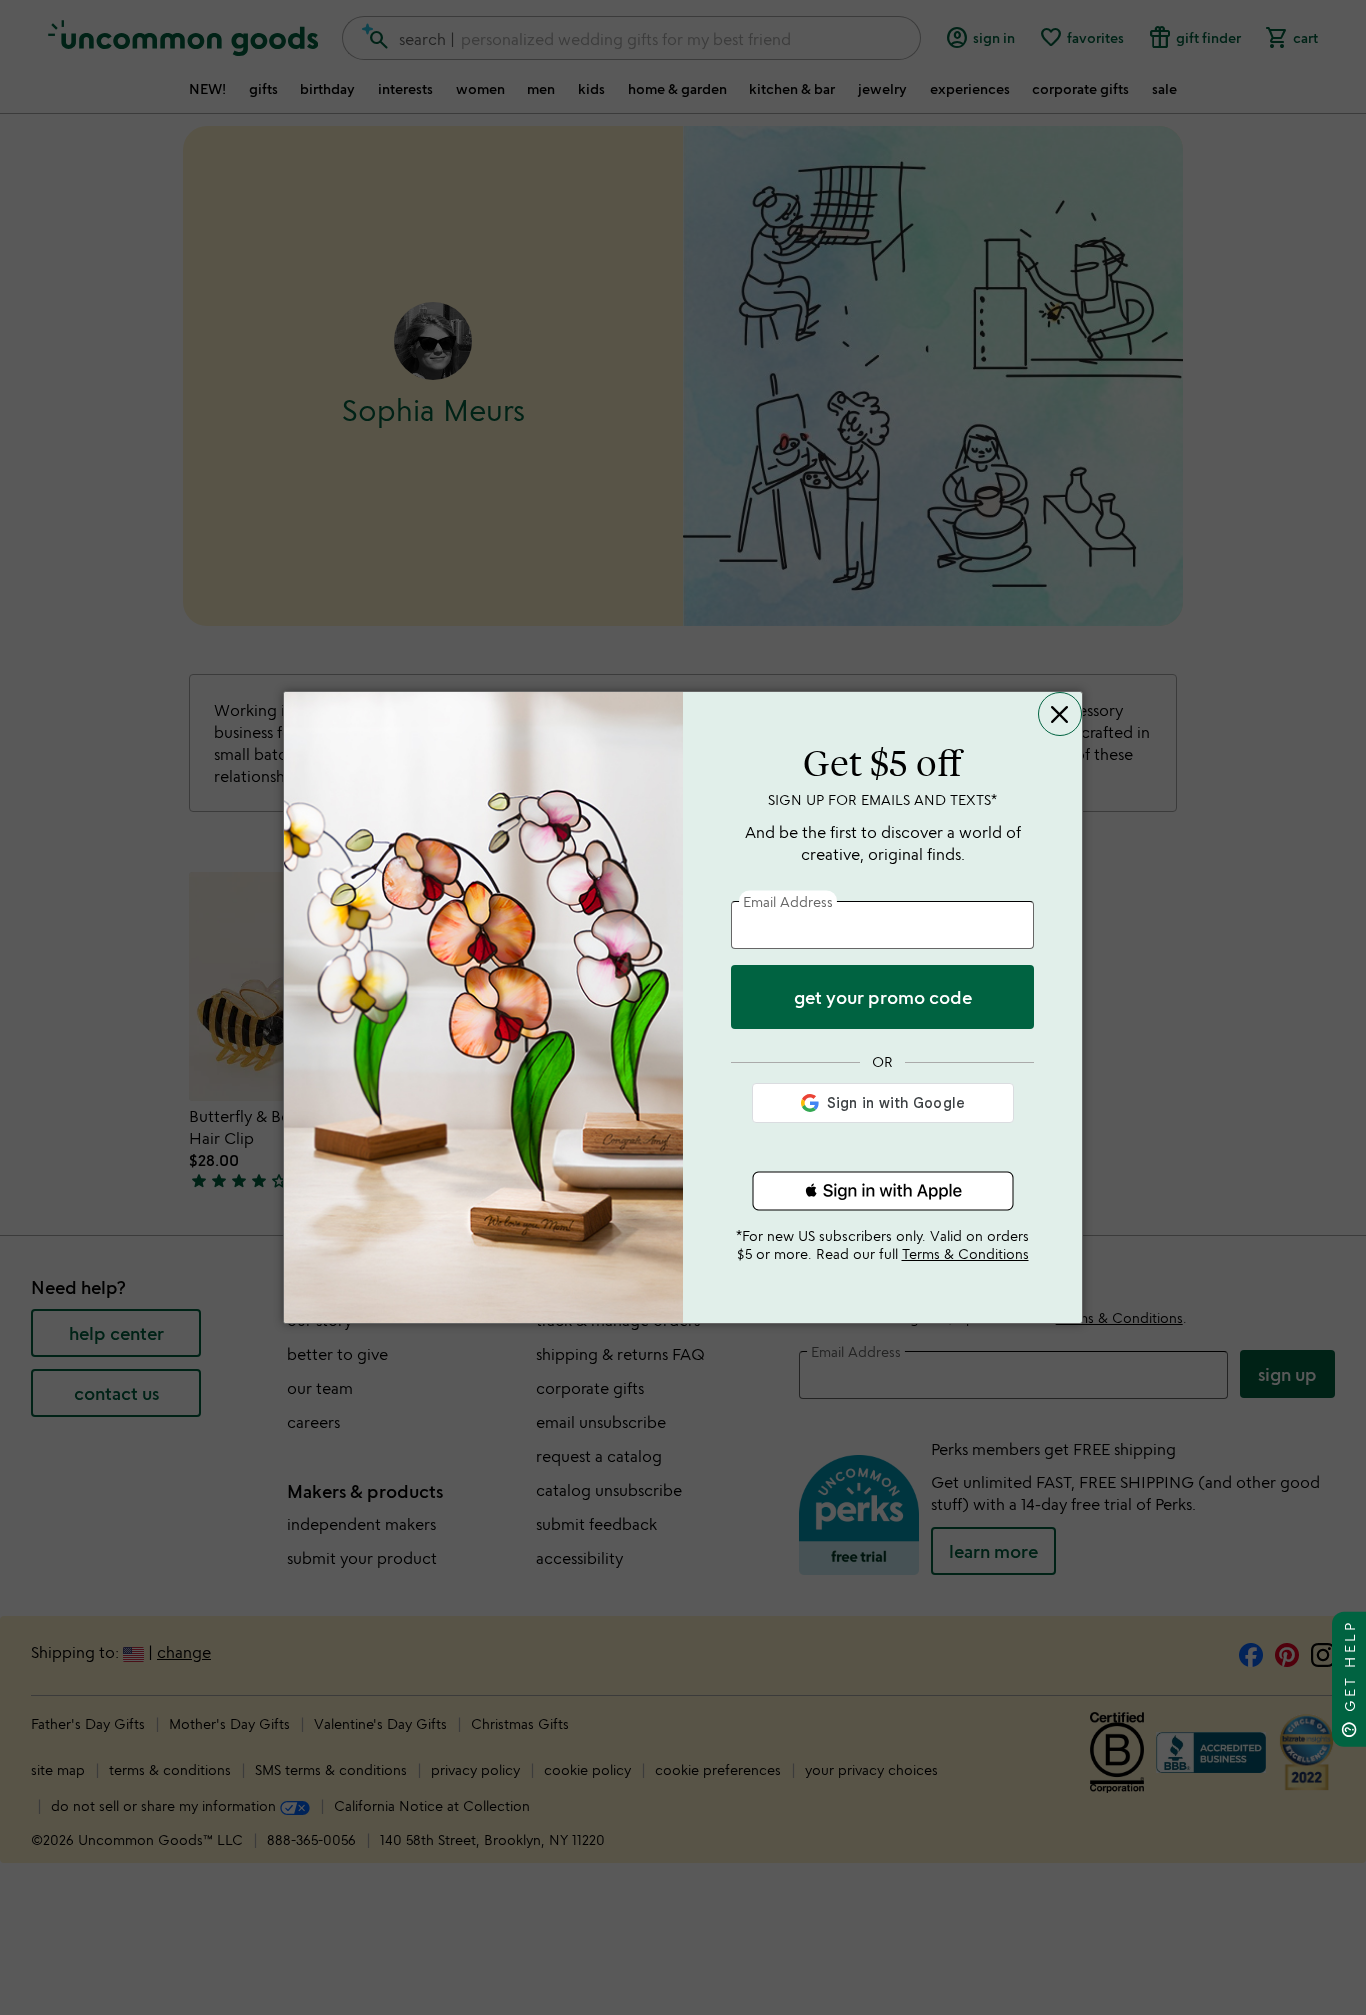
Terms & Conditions (965, 1253)
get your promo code (883, 997)
